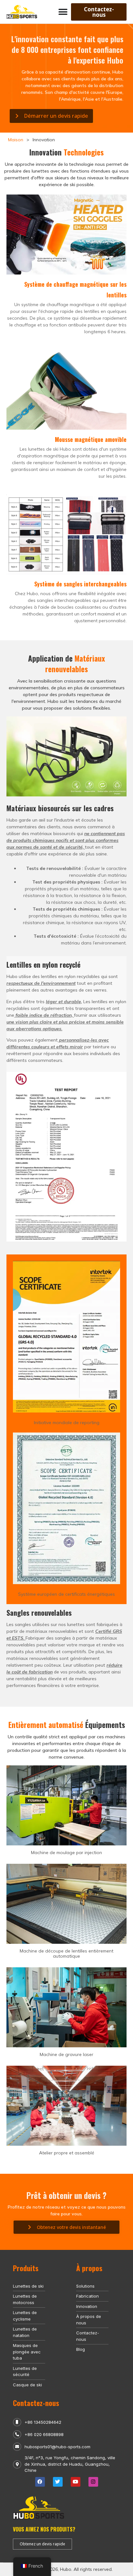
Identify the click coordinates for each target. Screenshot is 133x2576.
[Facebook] (40, 2482)
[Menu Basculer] (63, 12)
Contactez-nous (36, 2403)
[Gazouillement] (58, 2482)
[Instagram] (93, 2482)
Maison (16, 140)
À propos (89, 2268)
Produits (26, 2268)
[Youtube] (76, 2482)
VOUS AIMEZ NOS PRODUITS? (44, 2529)
